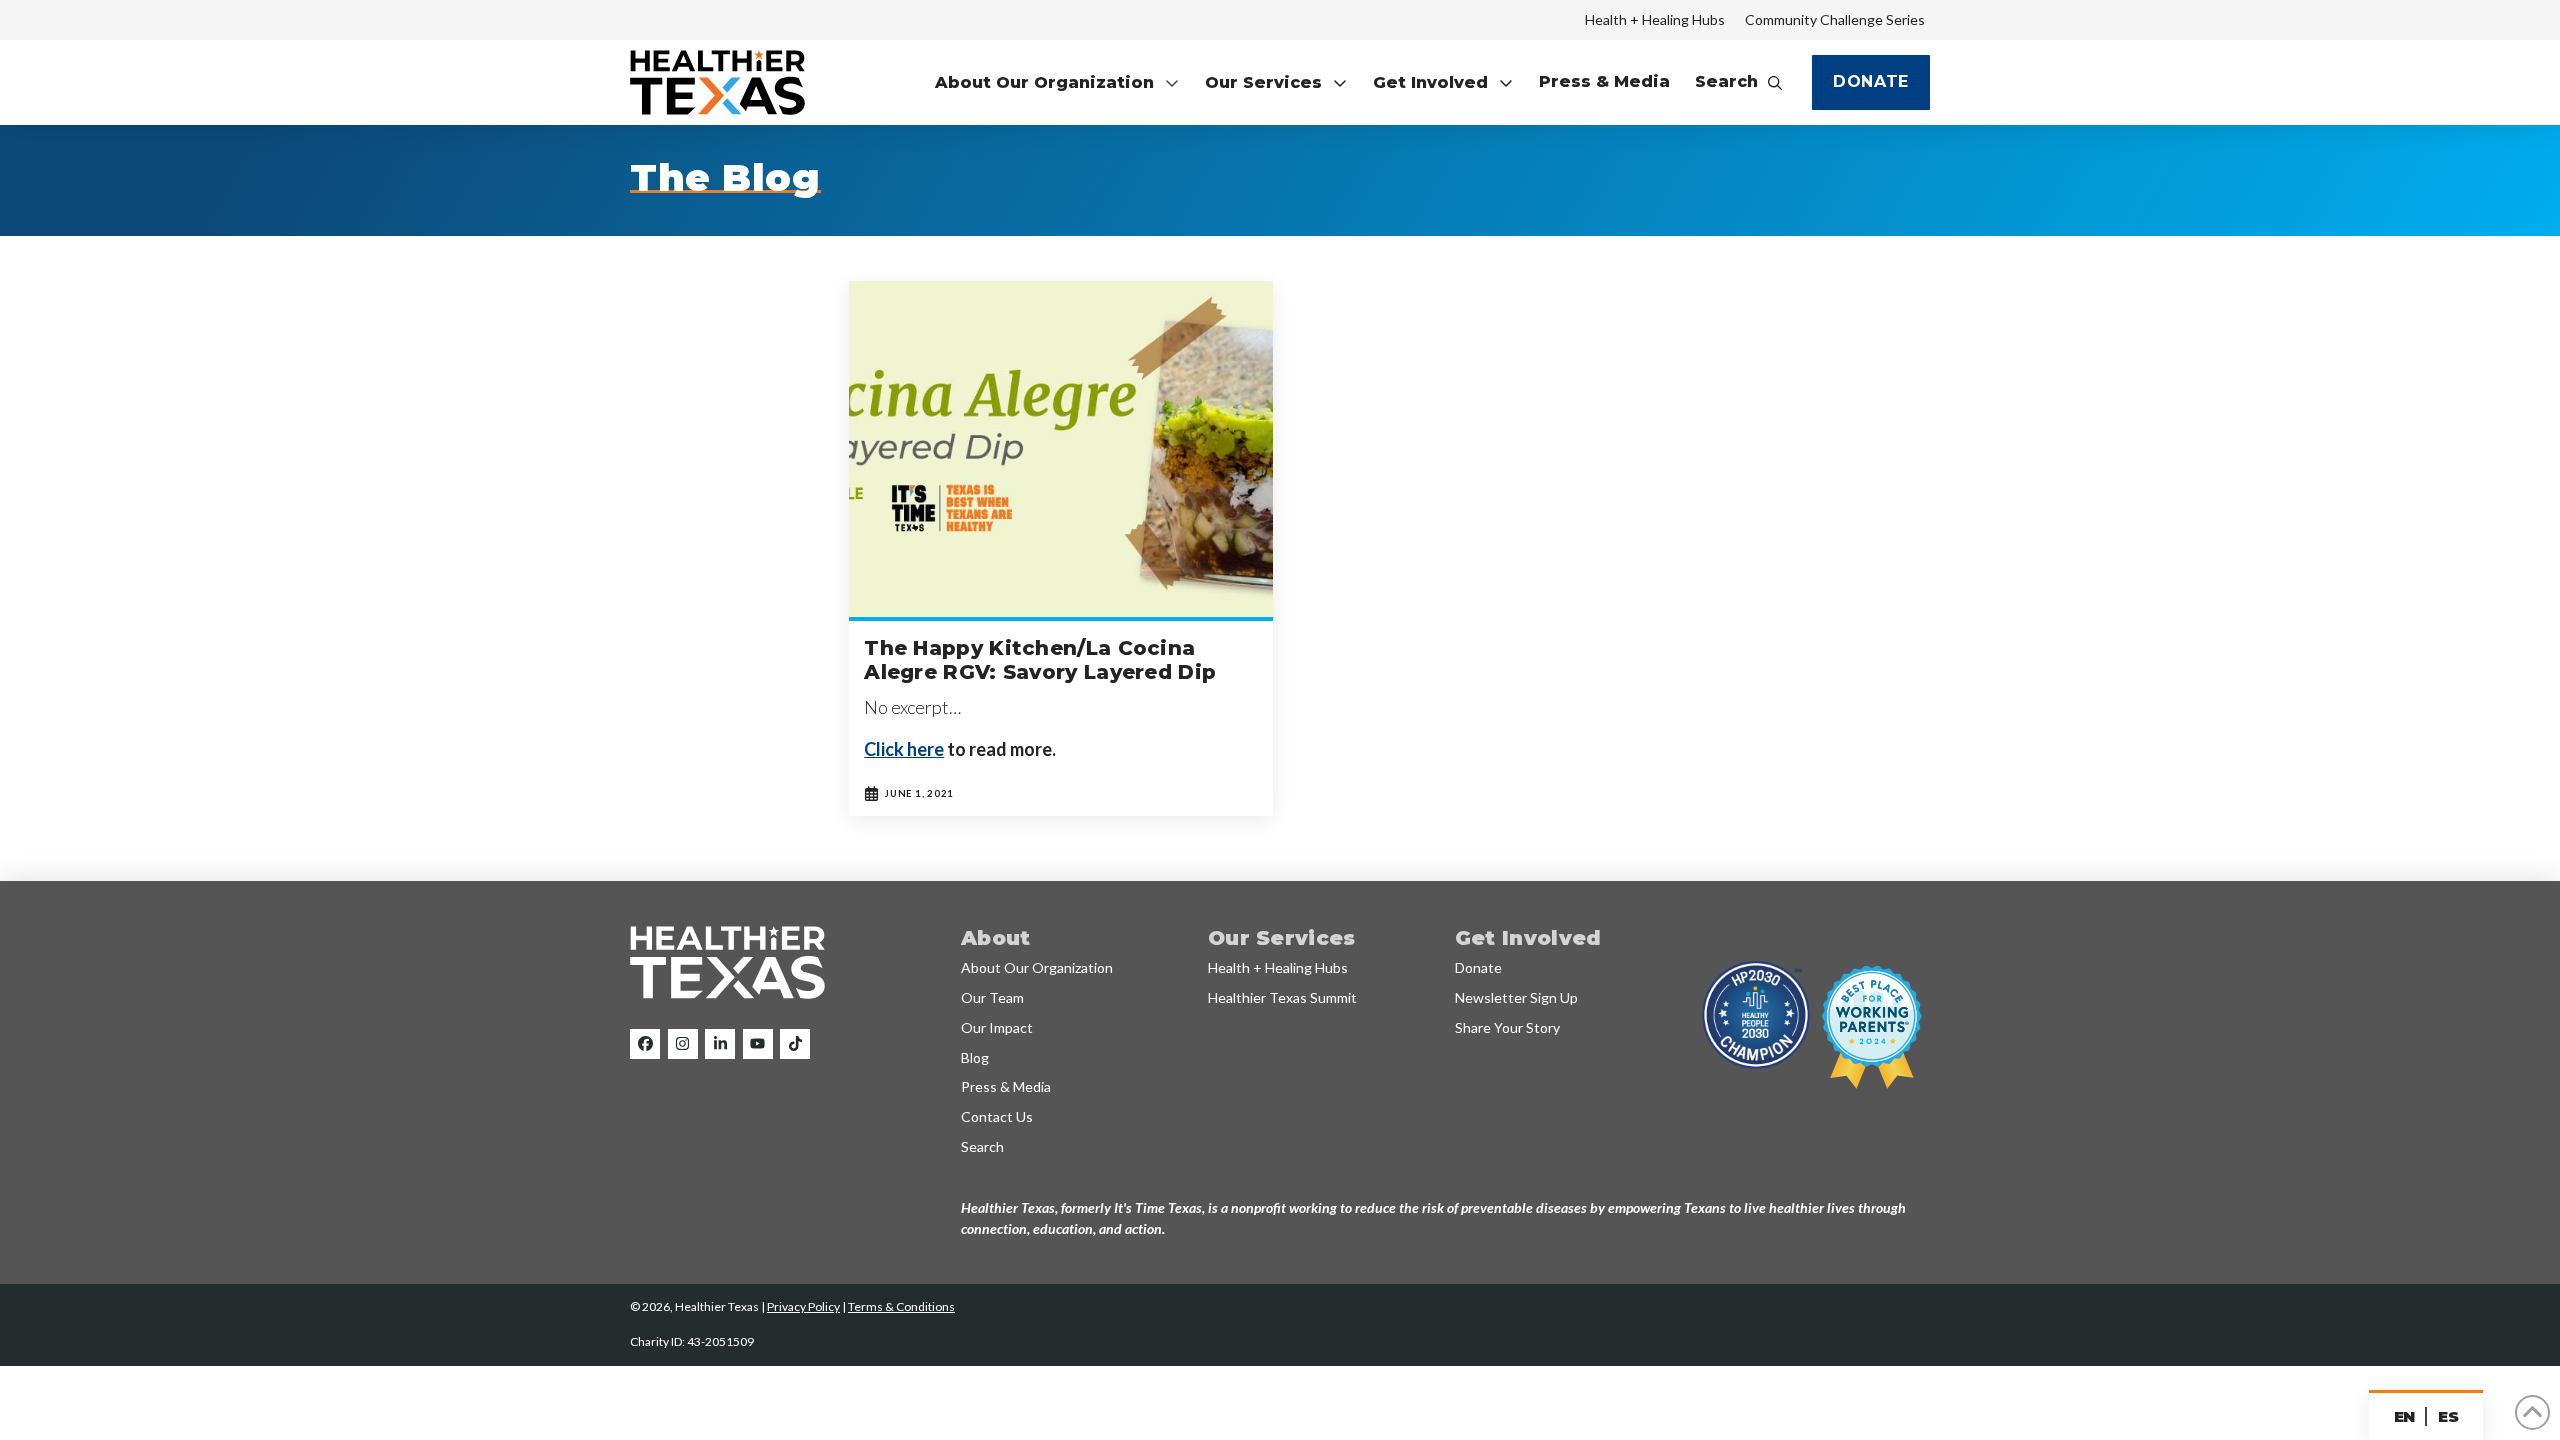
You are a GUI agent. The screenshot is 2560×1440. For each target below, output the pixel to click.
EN (2404, 1416)
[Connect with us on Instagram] (683, 1044)
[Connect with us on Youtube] (758, 1044)
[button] (1057, 82)
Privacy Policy (803, 1306)
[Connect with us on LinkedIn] (720, 1044)
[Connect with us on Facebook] (645, 1044)
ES (2448, 1416)
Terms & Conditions (901, 1306)
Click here (904, 749)
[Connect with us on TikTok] (795, 1044)
